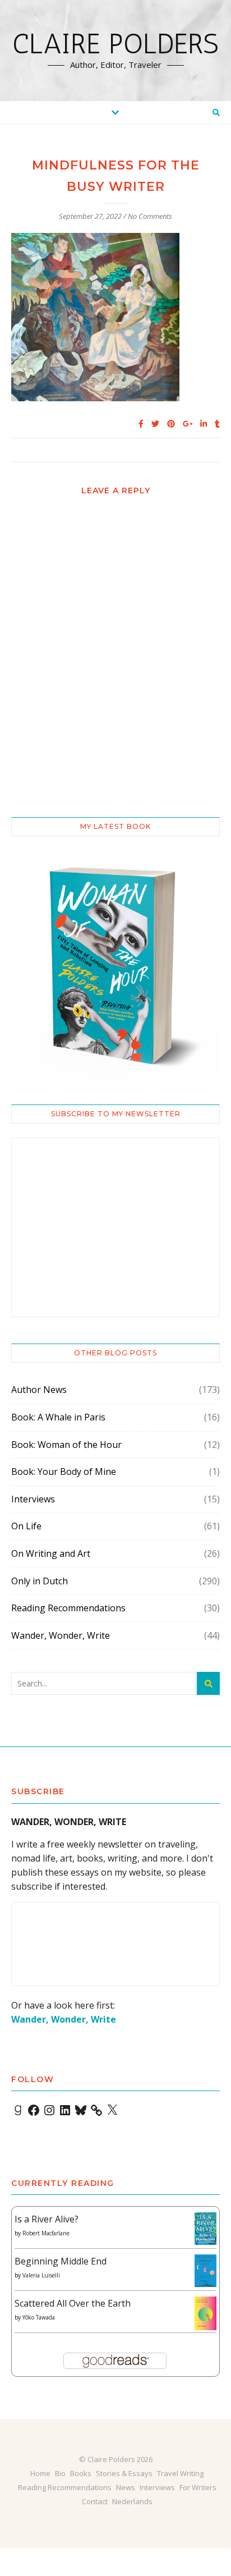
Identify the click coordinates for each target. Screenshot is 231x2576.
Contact (95, 2501)
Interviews (33, 1499)
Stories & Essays (124, 2473)
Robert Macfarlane (46, 2233)
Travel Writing (180, 2473)
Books (81, 2473)
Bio (60, 2473)
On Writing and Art (51, 1553)
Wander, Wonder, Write (61, 1635)
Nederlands (132, 2501)
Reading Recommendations (68, 1608)
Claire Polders (115, 44)
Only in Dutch (40, 1581)
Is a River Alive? (47, 2219)
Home (40, 2473)
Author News (39, 1390)
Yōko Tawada (39, 2317)
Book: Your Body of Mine (64, 1472)
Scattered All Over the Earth (73, 2303)
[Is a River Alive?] (205, 2229)
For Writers (198, 2487)
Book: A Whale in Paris (58, 1417)
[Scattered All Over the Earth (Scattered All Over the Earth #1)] (205, 2314)
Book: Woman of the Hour (66, 1445)
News (126, 2487)
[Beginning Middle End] (205, 2271)
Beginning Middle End (61, 2261)
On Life (26, 1526)
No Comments (150, 216)
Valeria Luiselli (41, 2275)
